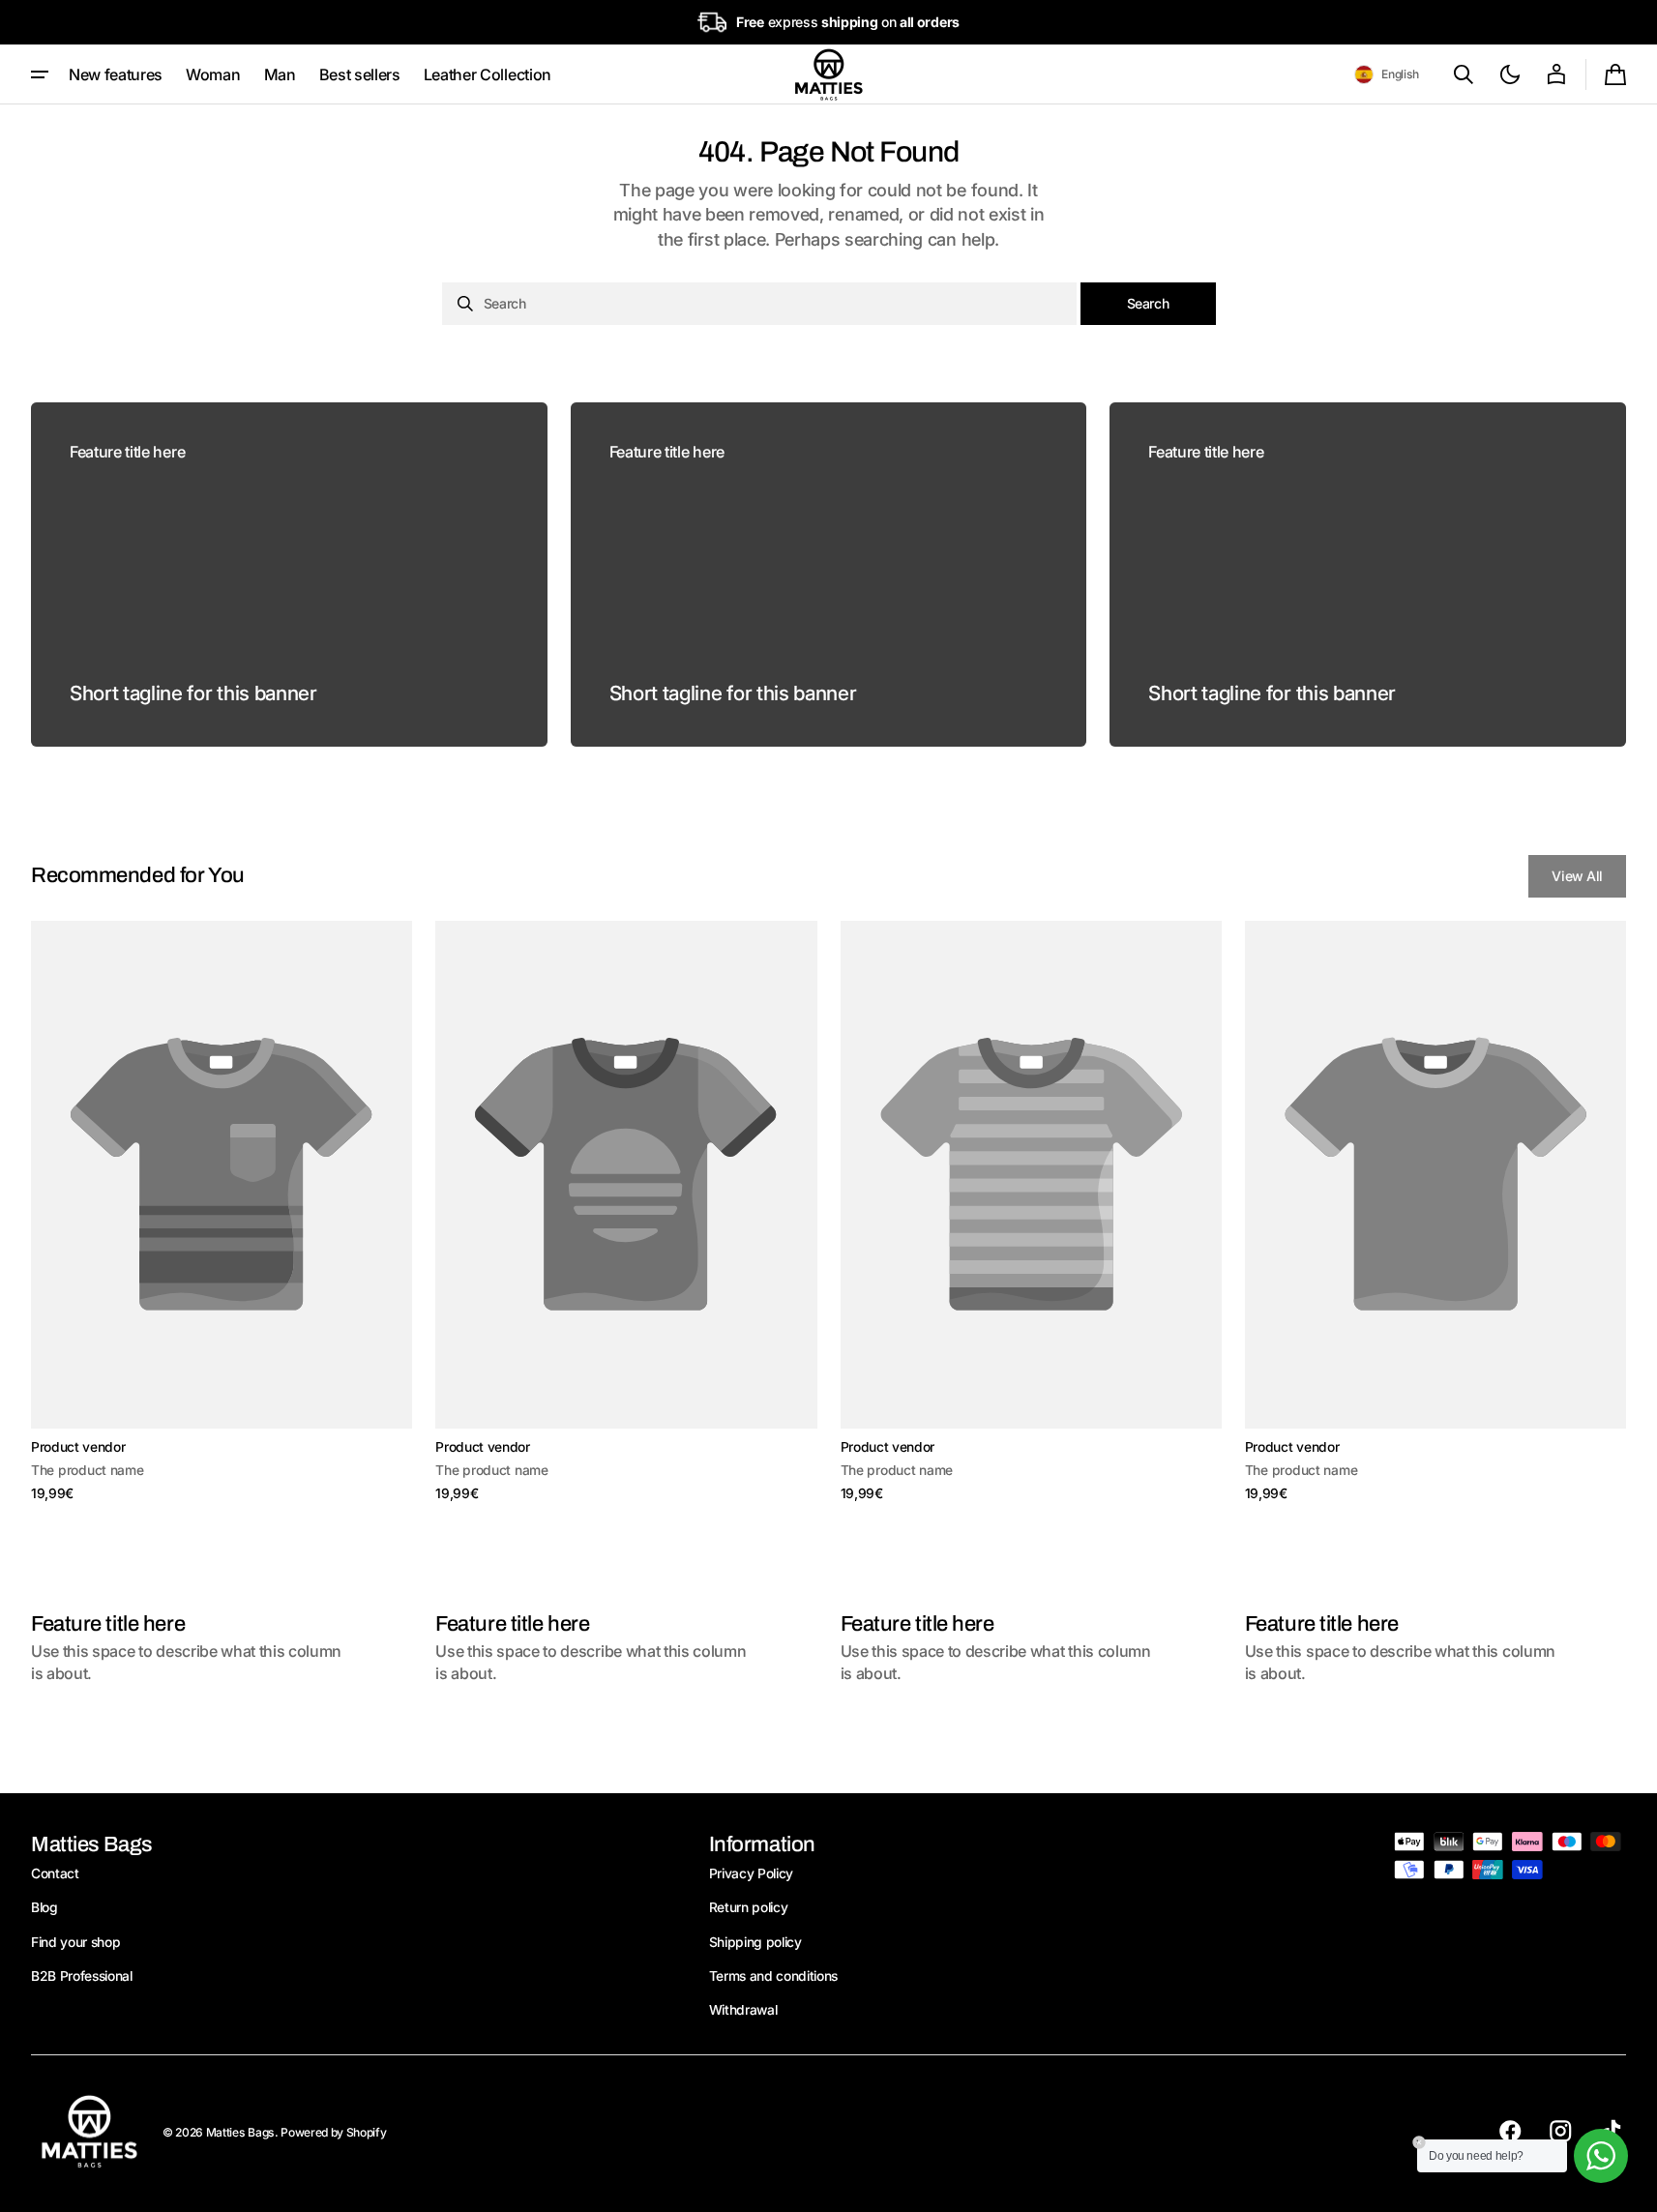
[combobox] (759, 304)
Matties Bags (240, 2132)
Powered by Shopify (333, 2132)
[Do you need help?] (1601, 2156)
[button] (1387, 74)
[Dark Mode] (1510, 74)
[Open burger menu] (40, 74)
